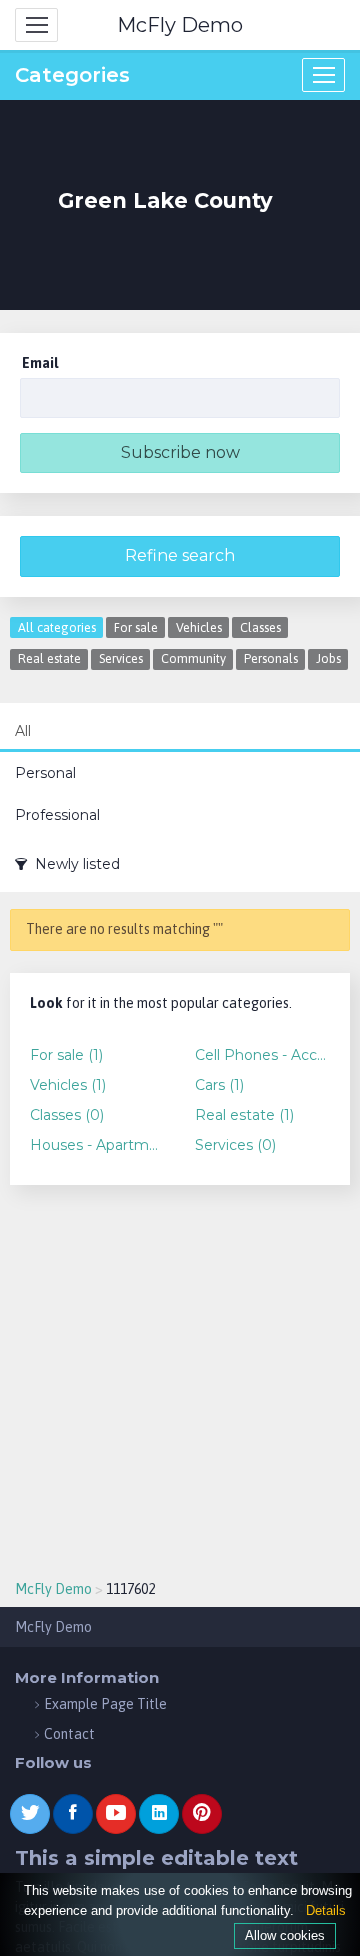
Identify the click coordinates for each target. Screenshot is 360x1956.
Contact (69, 1734)
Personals (271, 658)
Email (40, 363)
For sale (136, 627)
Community (193, 658)
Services (121, 658)
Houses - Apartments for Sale (97, 1145)
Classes (260, 627)
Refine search (180, 555)
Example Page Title (105, 1704)
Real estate (49, 658)
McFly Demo (180, 25)
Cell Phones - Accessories (262, 1055)
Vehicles (199, 627)
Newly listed (73, 864)
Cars (219, 1085)
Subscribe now (180, 452)
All (23, 731)
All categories (57, 627)
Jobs (328, 658)
